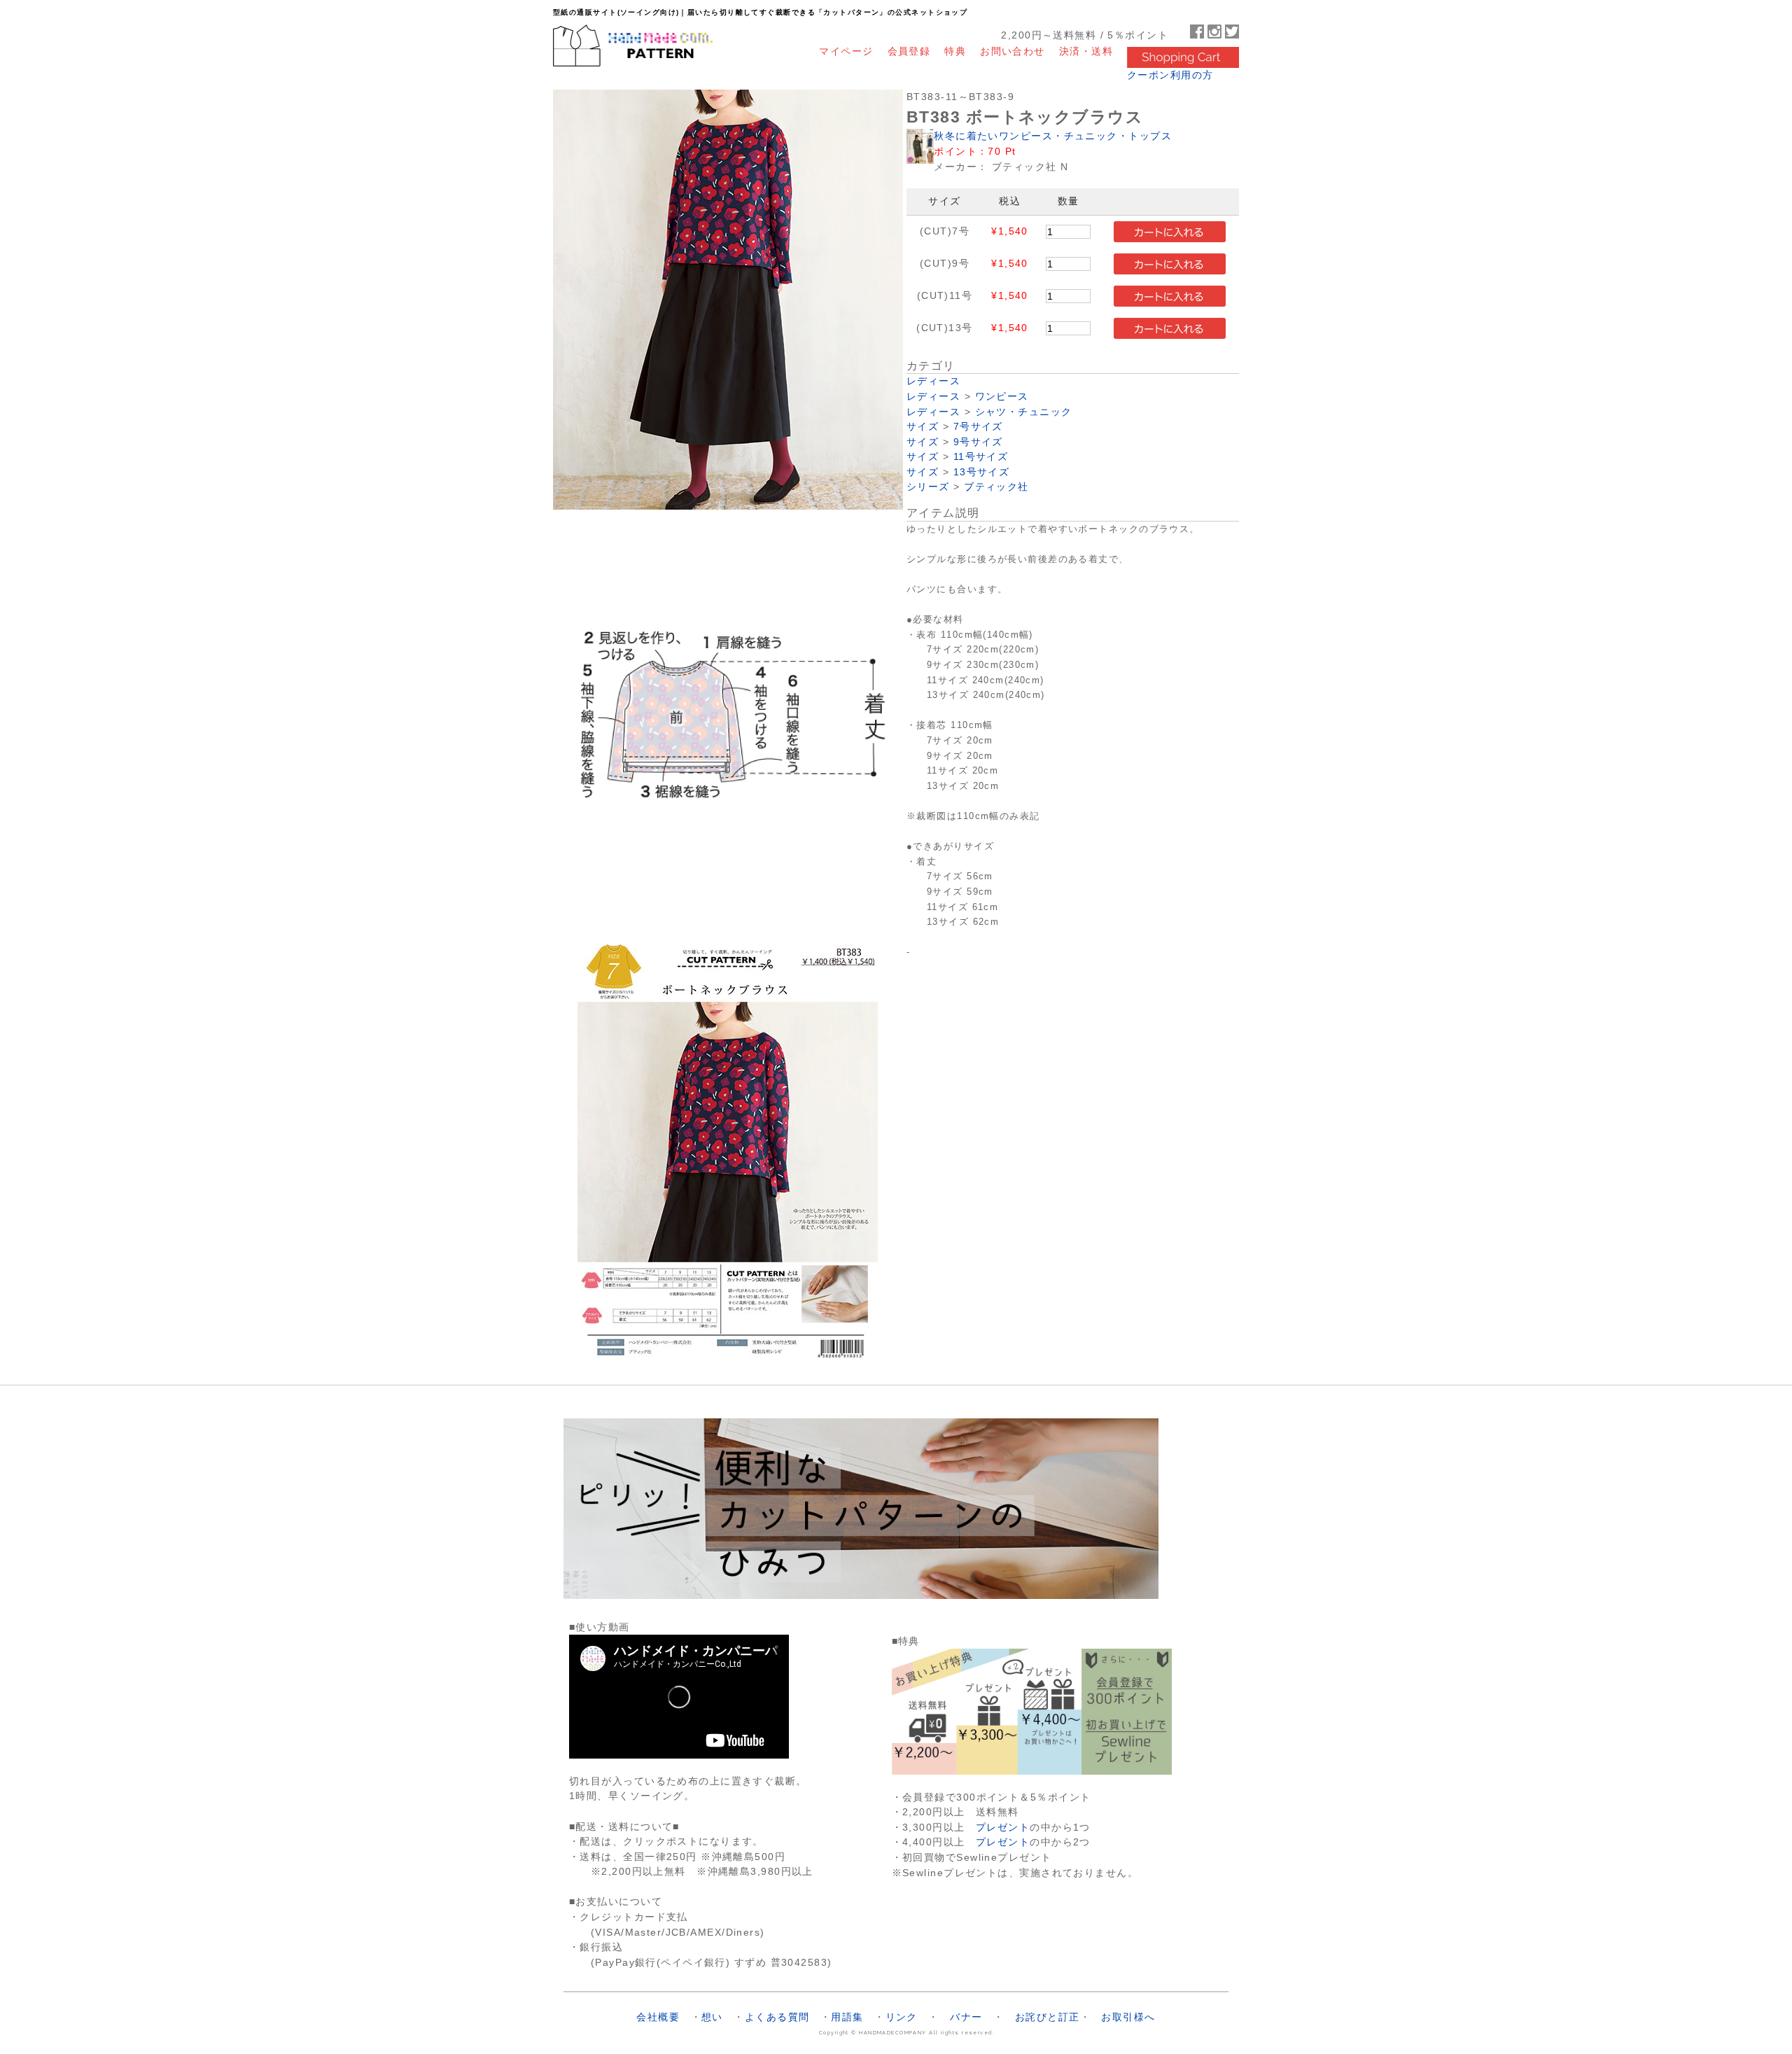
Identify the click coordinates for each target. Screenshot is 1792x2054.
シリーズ (928, 487)
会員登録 (909, 51)
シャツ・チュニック (1024, 412)
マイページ (846, 51)
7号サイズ (978, 427)
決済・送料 (1086, 51)
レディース (933, 381)
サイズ (923, 427)
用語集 (847, 2017)
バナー (966, 2017)
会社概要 (658, 2017)
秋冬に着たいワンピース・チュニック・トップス (1053, 136)
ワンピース (1002, 397)
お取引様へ (1128, 2017)
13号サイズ (982, 472)
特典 (955, 51)
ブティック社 (996, 487)
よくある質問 (777, 2017)
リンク (902, 2017)
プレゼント (1003, 1827)
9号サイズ (978, 442)
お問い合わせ (1013, 51)
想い (712, 2017)
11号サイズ (981, 457)
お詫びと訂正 (1048, 2017)
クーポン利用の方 (1170, 75)
